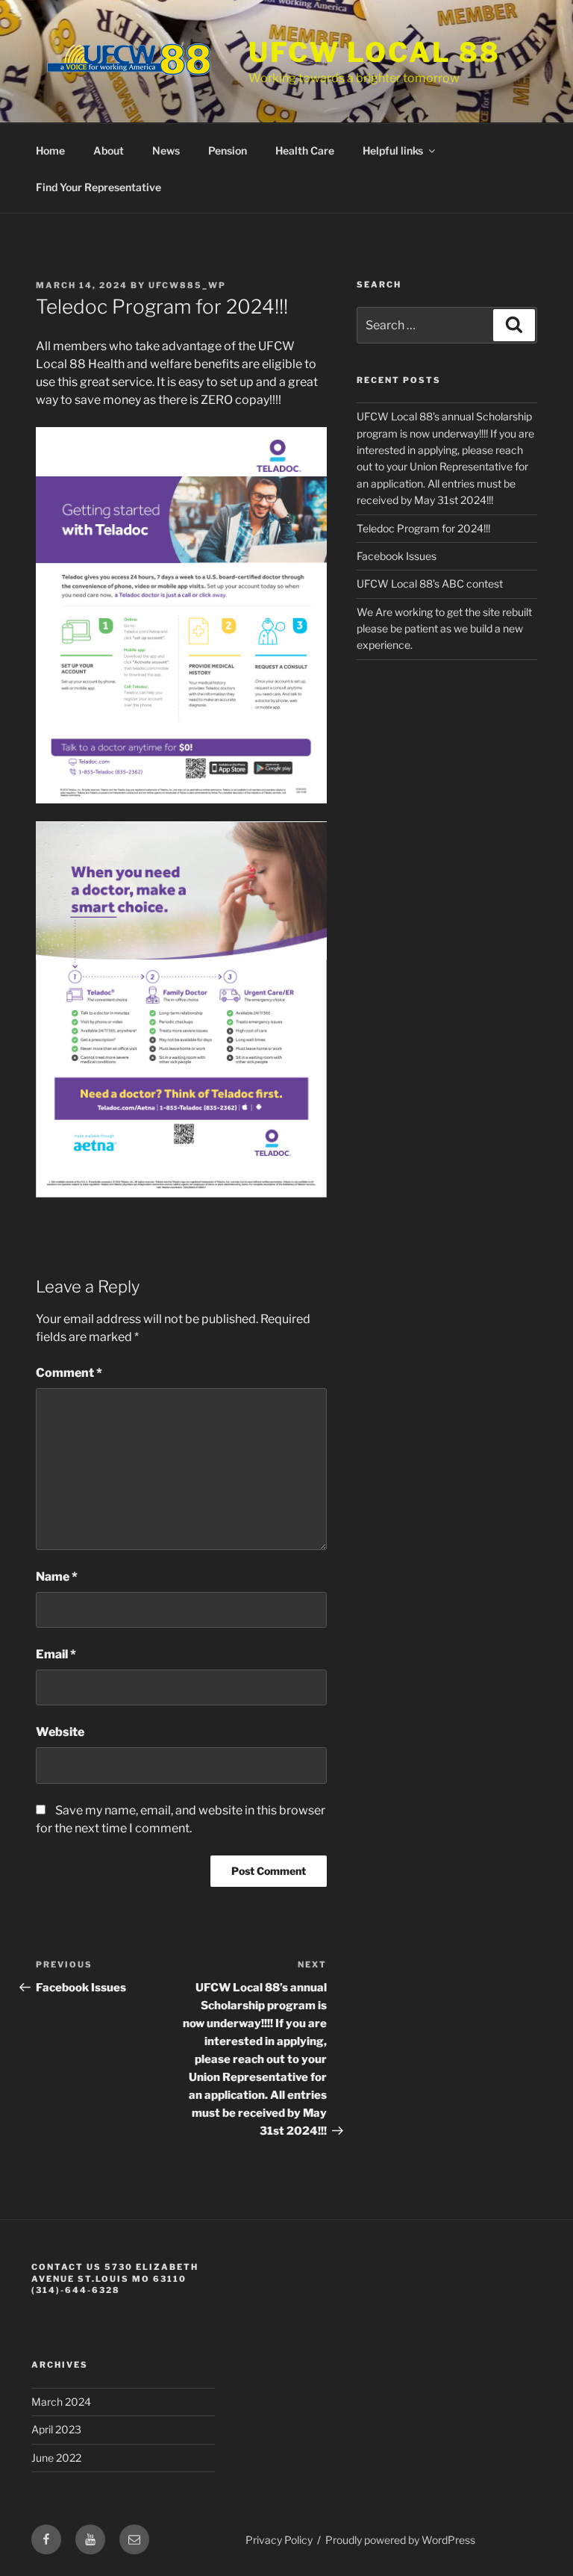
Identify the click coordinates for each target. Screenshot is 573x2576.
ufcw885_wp (187, 285)
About (109, 150)
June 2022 (56, 2458)
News (166, 150)
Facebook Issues (397, 556)
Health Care (305, 150)
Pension (228, 150)
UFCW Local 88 (374, 52)
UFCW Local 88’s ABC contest (430, 584)
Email (56, 1654)
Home (50, 150)
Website (60, 1732)
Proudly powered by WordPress (400, 2540)
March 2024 (61, 2402)
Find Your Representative (98, 187)
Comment (69, 1373)
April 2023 (56, 2429)
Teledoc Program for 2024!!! (423, 528)
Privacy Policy (279, 2540)
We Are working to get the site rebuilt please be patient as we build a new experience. (444, 629)
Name (57, 1577)
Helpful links (393, 150)
